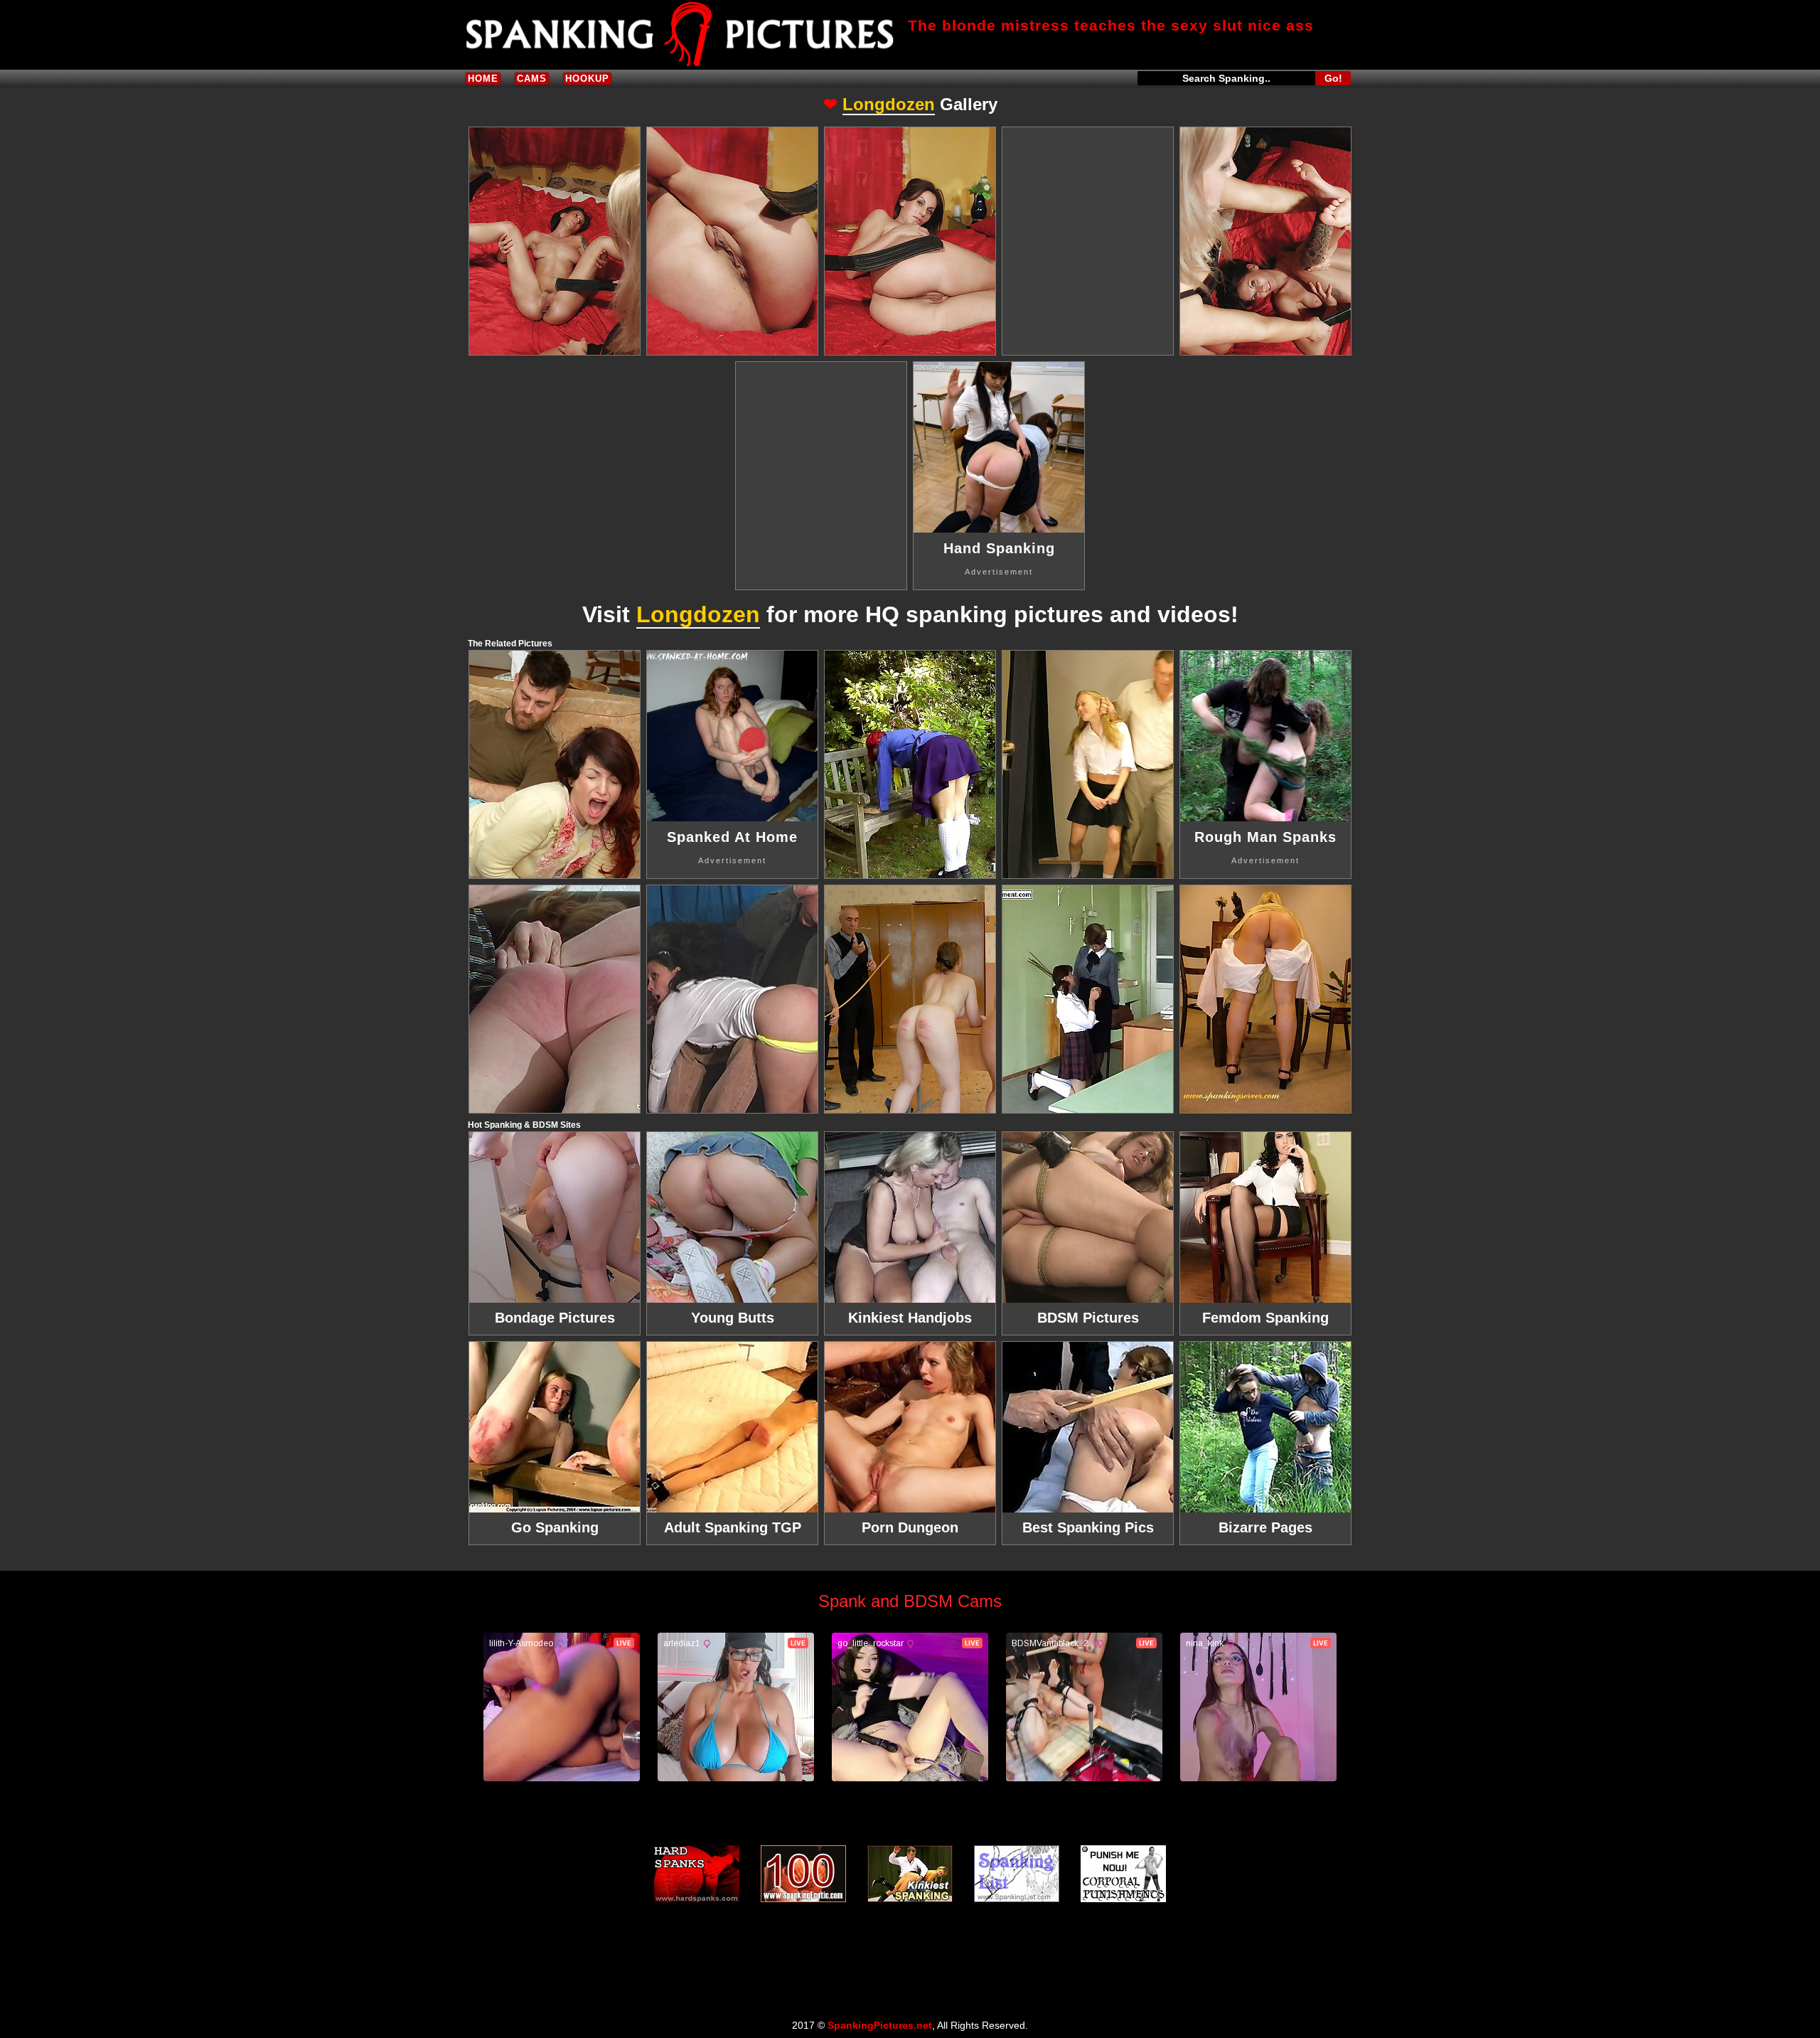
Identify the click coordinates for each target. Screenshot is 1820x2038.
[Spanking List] (1017, 1874)
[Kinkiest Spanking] (910, 1874)
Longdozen (889, 104)
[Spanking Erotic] (803, 1874)
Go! (1333, 78)
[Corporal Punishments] (1123, 1874)
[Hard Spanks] (697, 1874)
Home (483, 79)
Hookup (587, 79)
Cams (532, 79)
